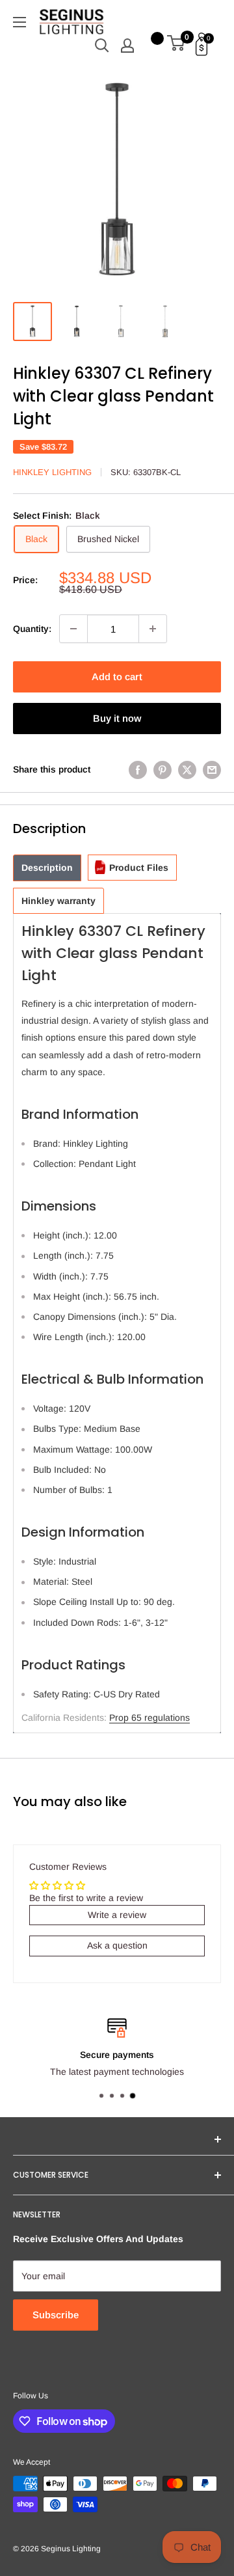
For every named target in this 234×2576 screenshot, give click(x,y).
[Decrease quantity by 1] (73, 629)
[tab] (47, 868)
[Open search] (102, 46)
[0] (176, 46)
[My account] (127, 46)
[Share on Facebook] (138, 769)
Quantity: (32, 629)
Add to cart (117, 677)
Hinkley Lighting (52, 472)
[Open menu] (19, 22)
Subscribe (56, 2315)
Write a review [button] (117, 1915)
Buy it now (117, 718)
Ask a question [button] (117, 1945)
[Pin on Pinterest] (162, 769)
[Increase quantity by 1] (153, 629)
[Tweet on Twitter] (187, 769)
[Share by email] (212, 769)
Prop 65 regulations (149, 1718)
